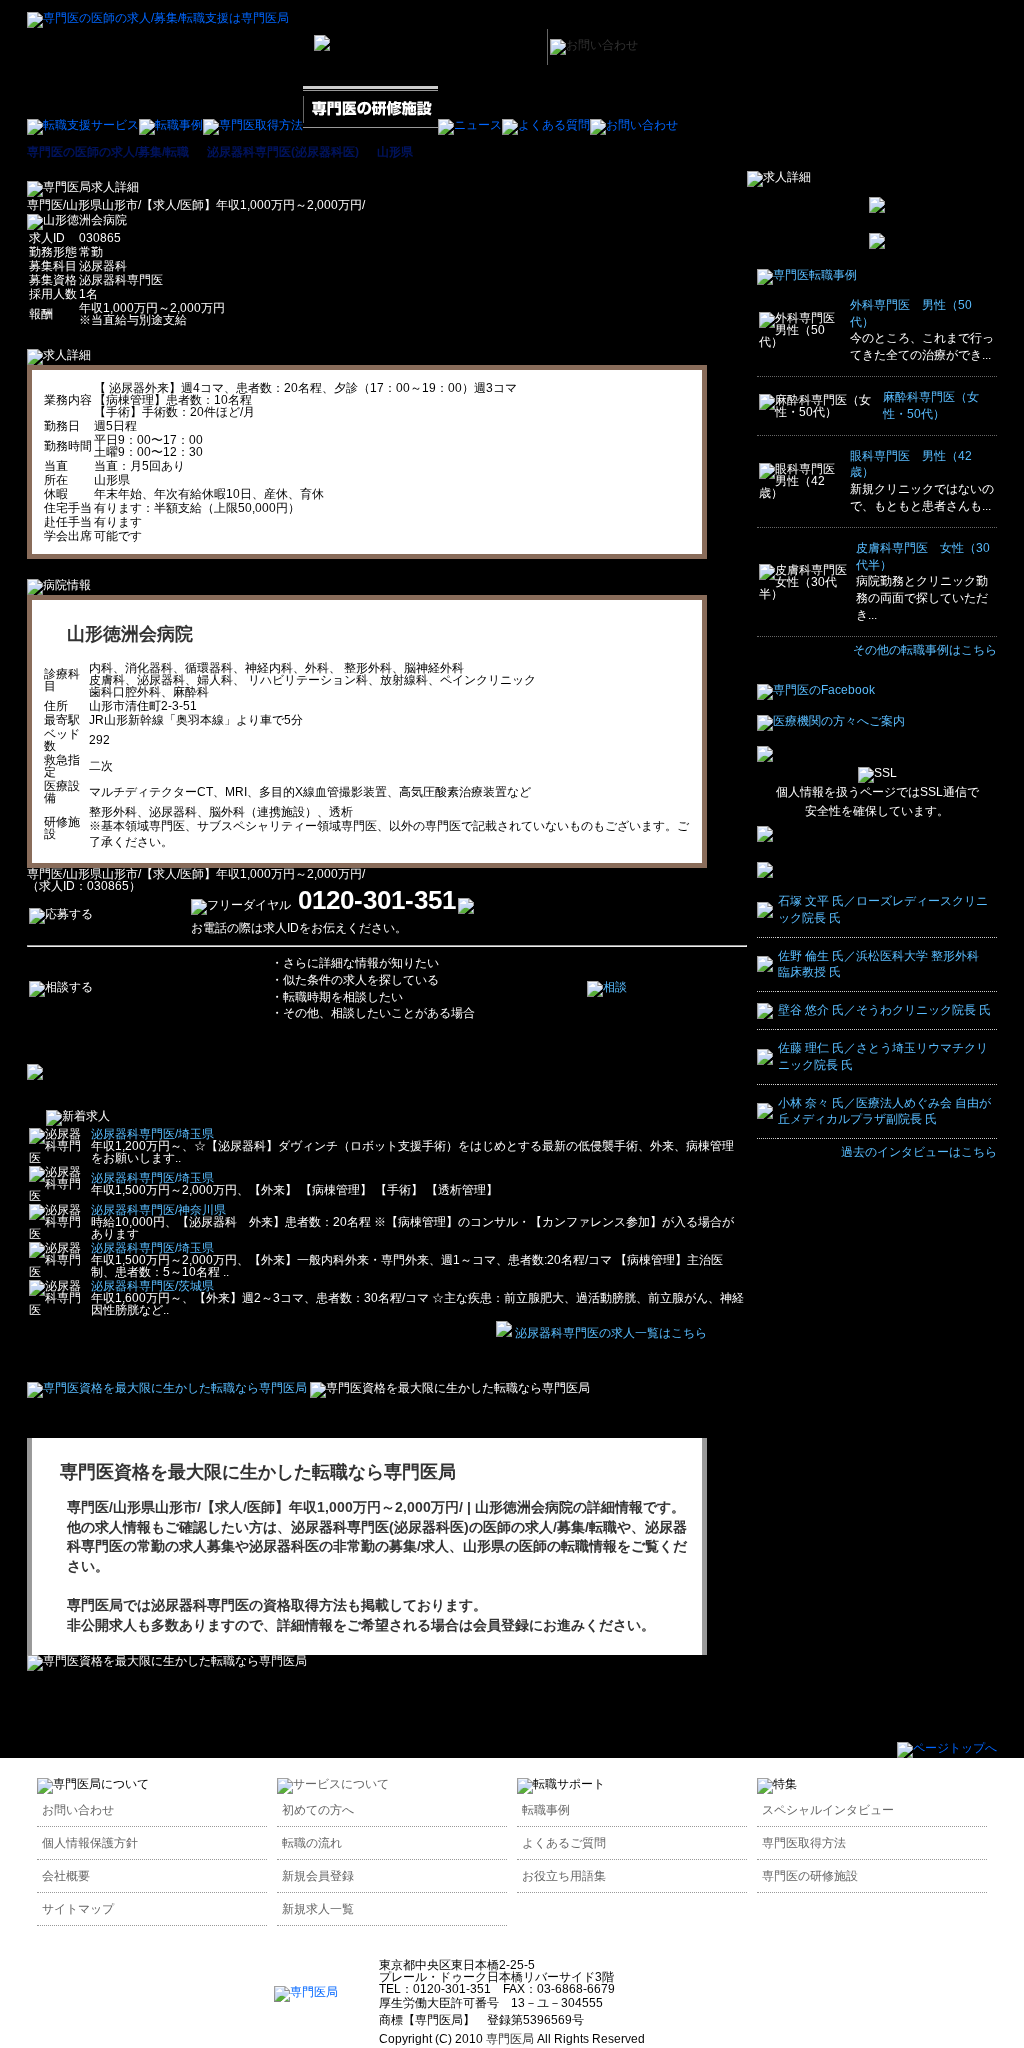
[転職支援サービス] (83, 125)
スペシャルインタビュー (828, 1810)
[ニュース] (470, 125)
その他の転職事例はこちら (925, 650)
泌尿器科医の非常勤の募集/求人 (349, 1546)
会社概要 (66, 1876)
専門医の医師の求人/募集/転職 (108, 152)
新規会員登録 (318, 1876)
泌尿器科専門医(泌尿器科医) (283, 152)
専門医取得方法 (804, 1843)
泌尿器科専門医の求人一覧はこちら (611, 1333)
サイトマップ (78, 1909)
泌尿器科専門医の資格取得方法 (249, 1605)
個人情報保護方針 (90, 1843)
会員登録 (501, 1625)
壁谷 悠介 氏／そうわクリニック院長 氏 (884, 1010)
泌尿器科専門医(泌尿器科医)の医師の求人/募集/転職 (454, 1527)
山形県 (395, 152)
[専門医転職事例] (807, 275)
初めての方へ (318, 1810)
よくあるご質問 (564, 1843)
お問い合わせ (78, 1810)
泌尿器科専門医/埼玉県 (152, 1134)
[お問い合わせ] (634, 125)
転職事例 (546, 1810)
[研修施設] (370, 125)
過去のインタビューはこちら (919, 1152)
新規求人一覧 (318, 1909)
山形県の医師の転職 (526, 1546)
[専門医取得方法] (253, 125)
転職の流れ (312, 1843)
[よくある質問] (546, 125)
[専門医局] (306, 1992)
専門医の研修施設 (810, 1876)
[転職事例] (171, 125)
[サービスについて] (333, 1784)
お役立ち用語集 (564, 1876)
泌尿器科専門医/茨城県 (152, 1286)
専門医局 (95, 1605)
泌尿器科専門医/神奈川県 (158, 1210)
